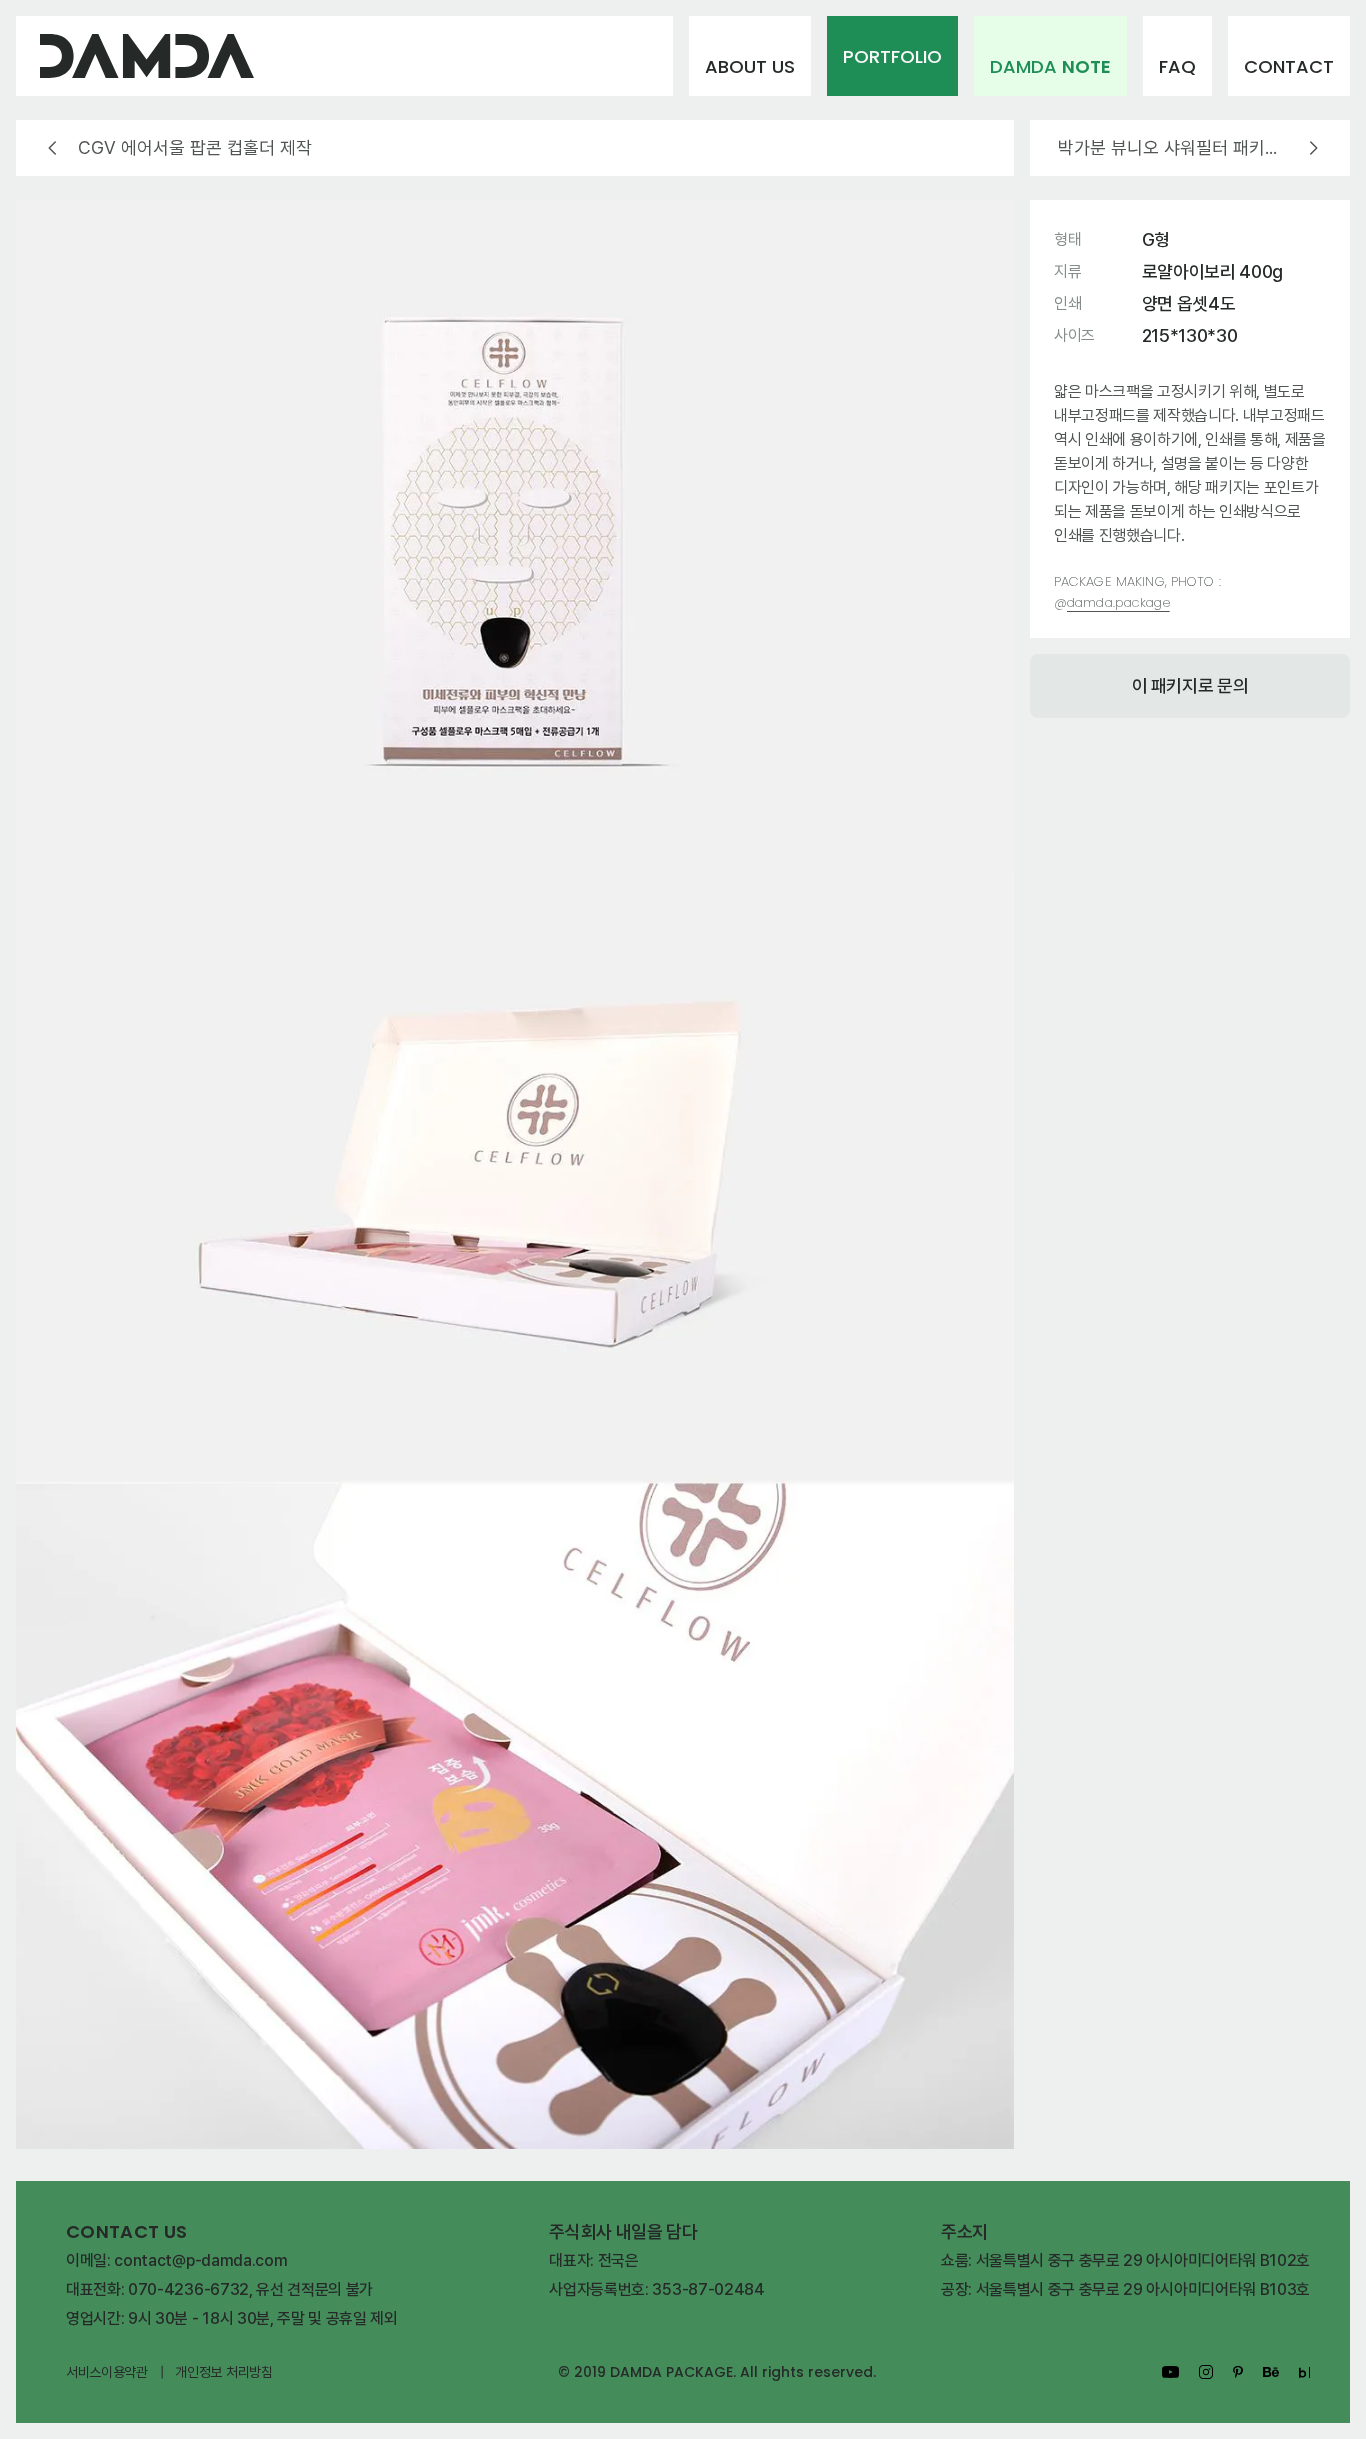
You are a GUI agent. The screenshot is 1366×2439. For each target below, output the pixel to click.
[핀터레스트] (1238, 2372)
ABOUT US (750, 66)
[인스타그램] (1206, 2372)
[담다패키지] (344, 56)
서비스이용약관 (107, 2372)
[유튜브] (1170, 2372)
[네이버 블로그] (1304, 2372)
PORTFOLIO (892, 56)
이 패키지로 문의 (1190, 685)
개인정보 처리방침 (223, 2372)
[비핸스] (1271, 2372)
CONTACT (1289, 66)
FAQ (1177, 66)
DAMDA (1050, 66)
